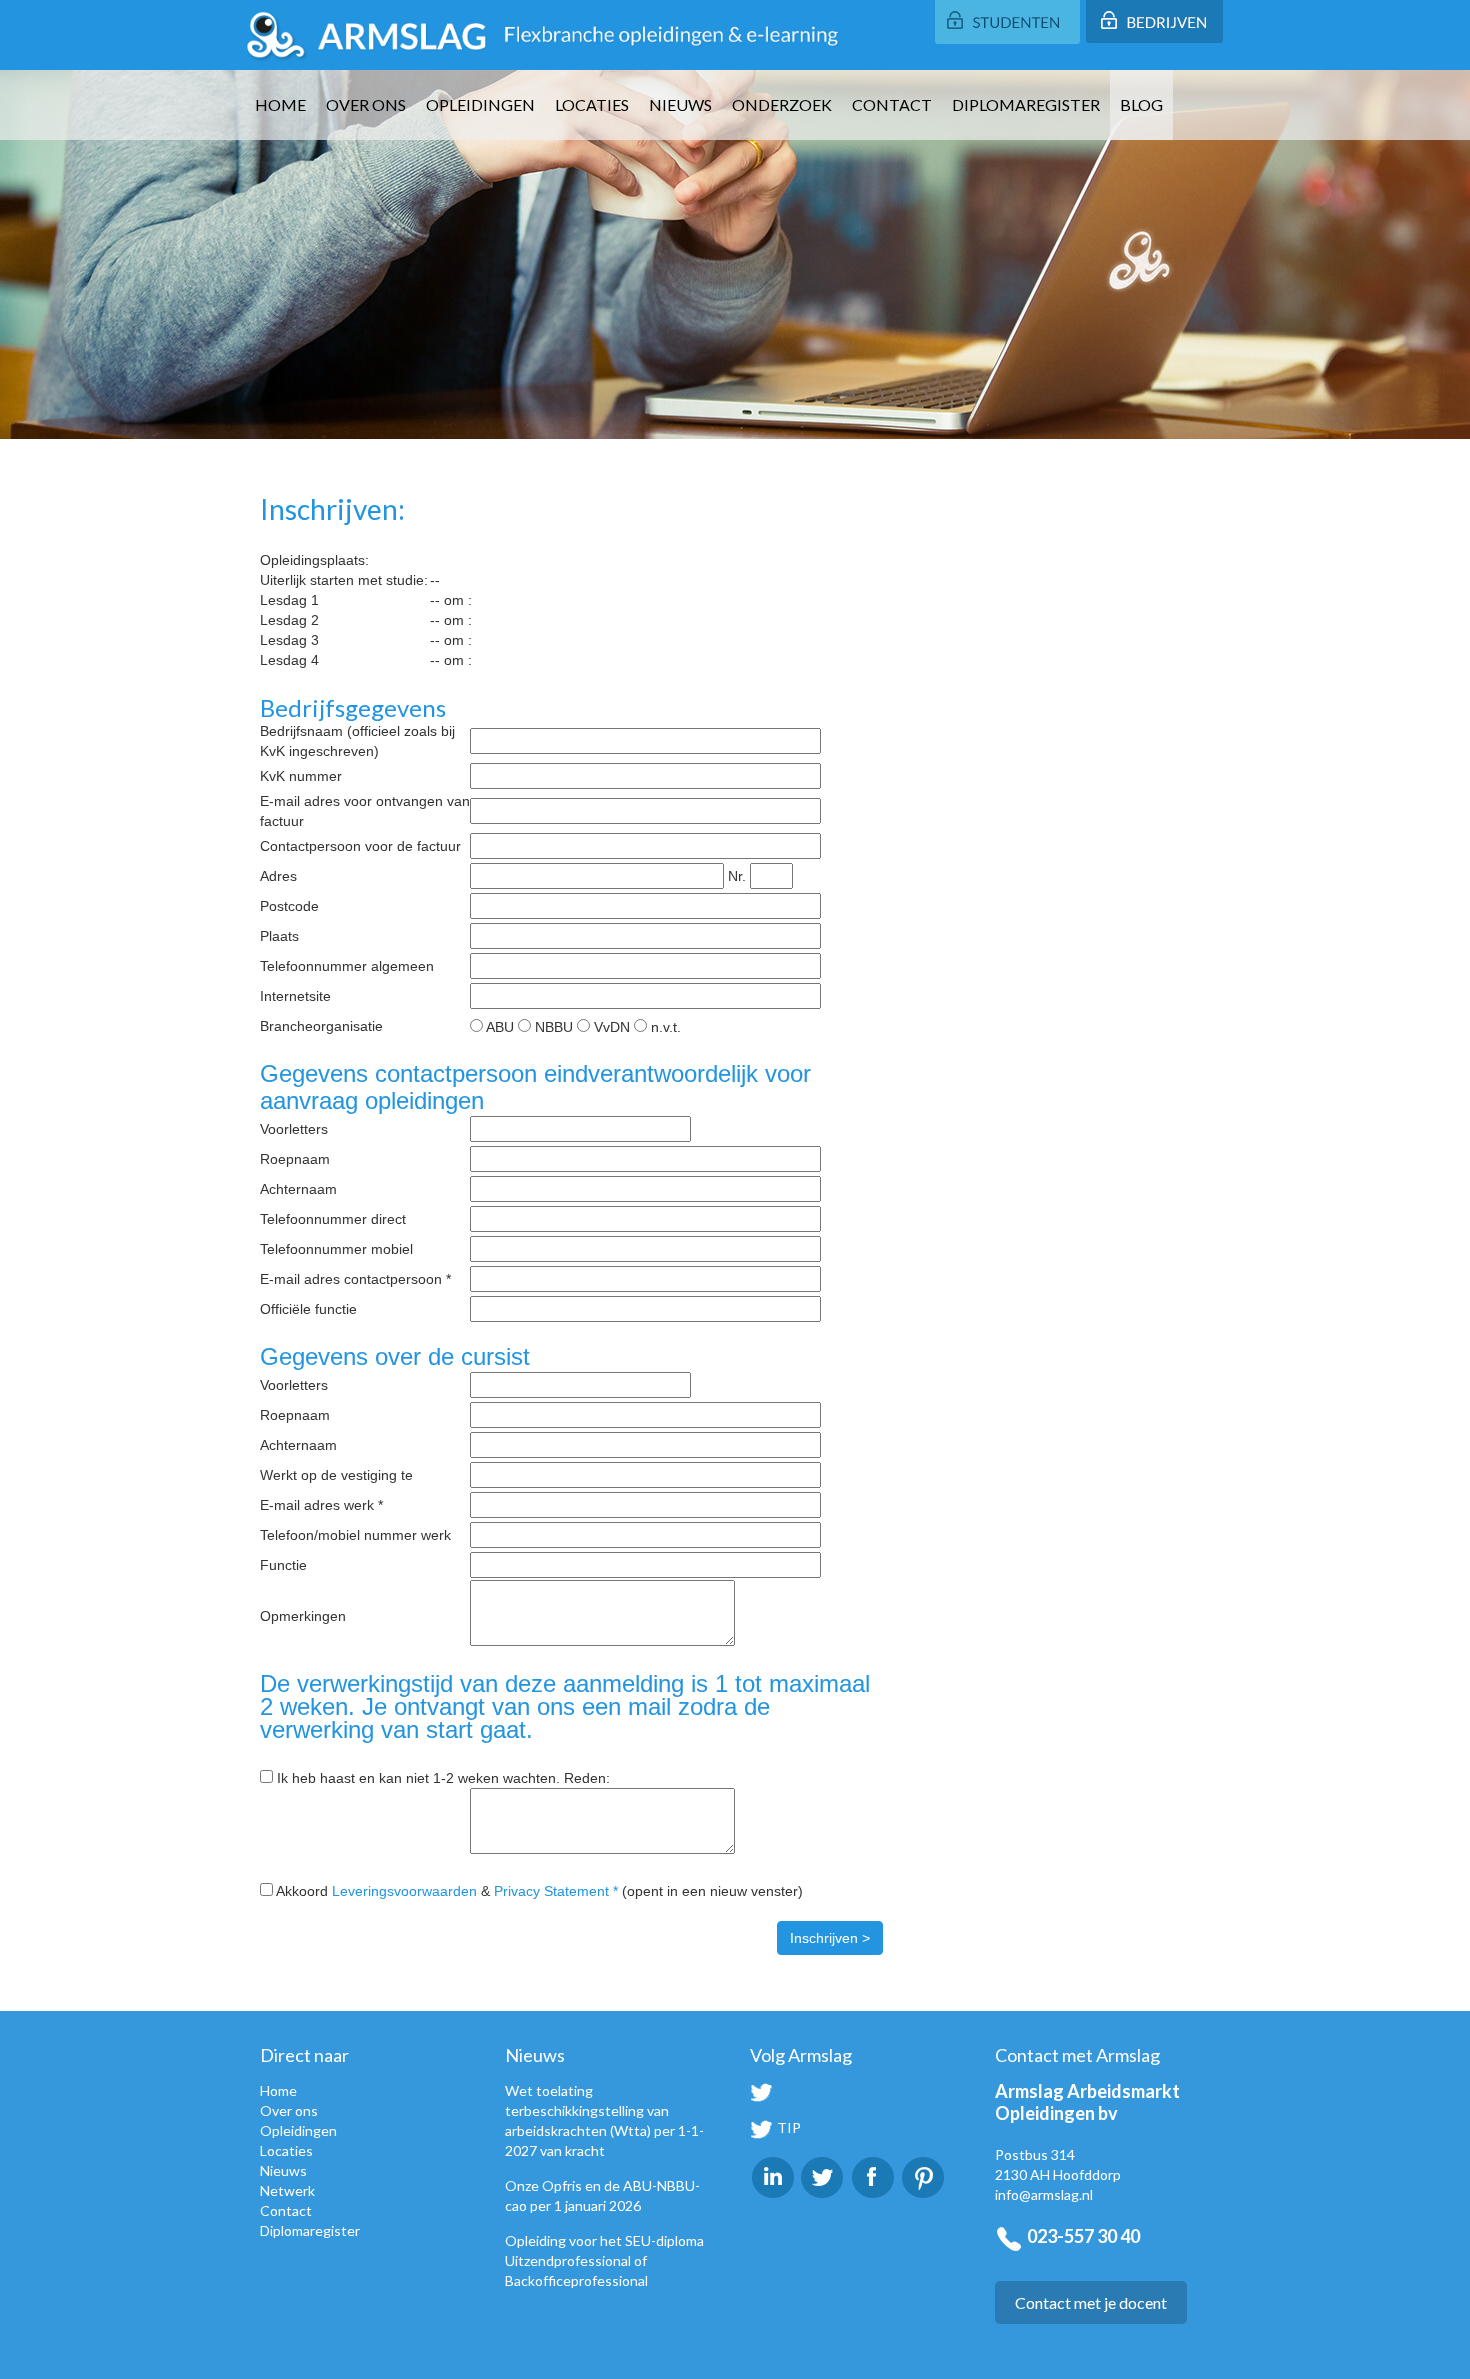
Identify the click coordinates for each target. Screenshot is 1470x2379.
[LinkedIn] (773, 2175)
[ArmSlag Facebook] (873, 2175)
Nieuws (680, 104)
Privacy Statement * (556, 1891)
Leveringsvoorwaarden (404, 1891)
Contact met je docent (1091, 2302)
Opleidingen (480, 104)
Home (280, 104)
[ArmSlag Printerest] (923, 2175)
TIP (787, 2127)
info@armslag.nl (1044, 2194)
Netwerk (287, 2190)
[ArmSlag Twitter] (822, 2175)
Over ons (366, 104)
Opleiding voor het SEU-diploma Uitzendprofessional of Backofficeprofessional (604, 2260)
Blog (1141, 104)
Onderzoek (782, 104)
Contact (892, 104)
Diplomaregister (1026, 104)
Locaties (592, 104)
